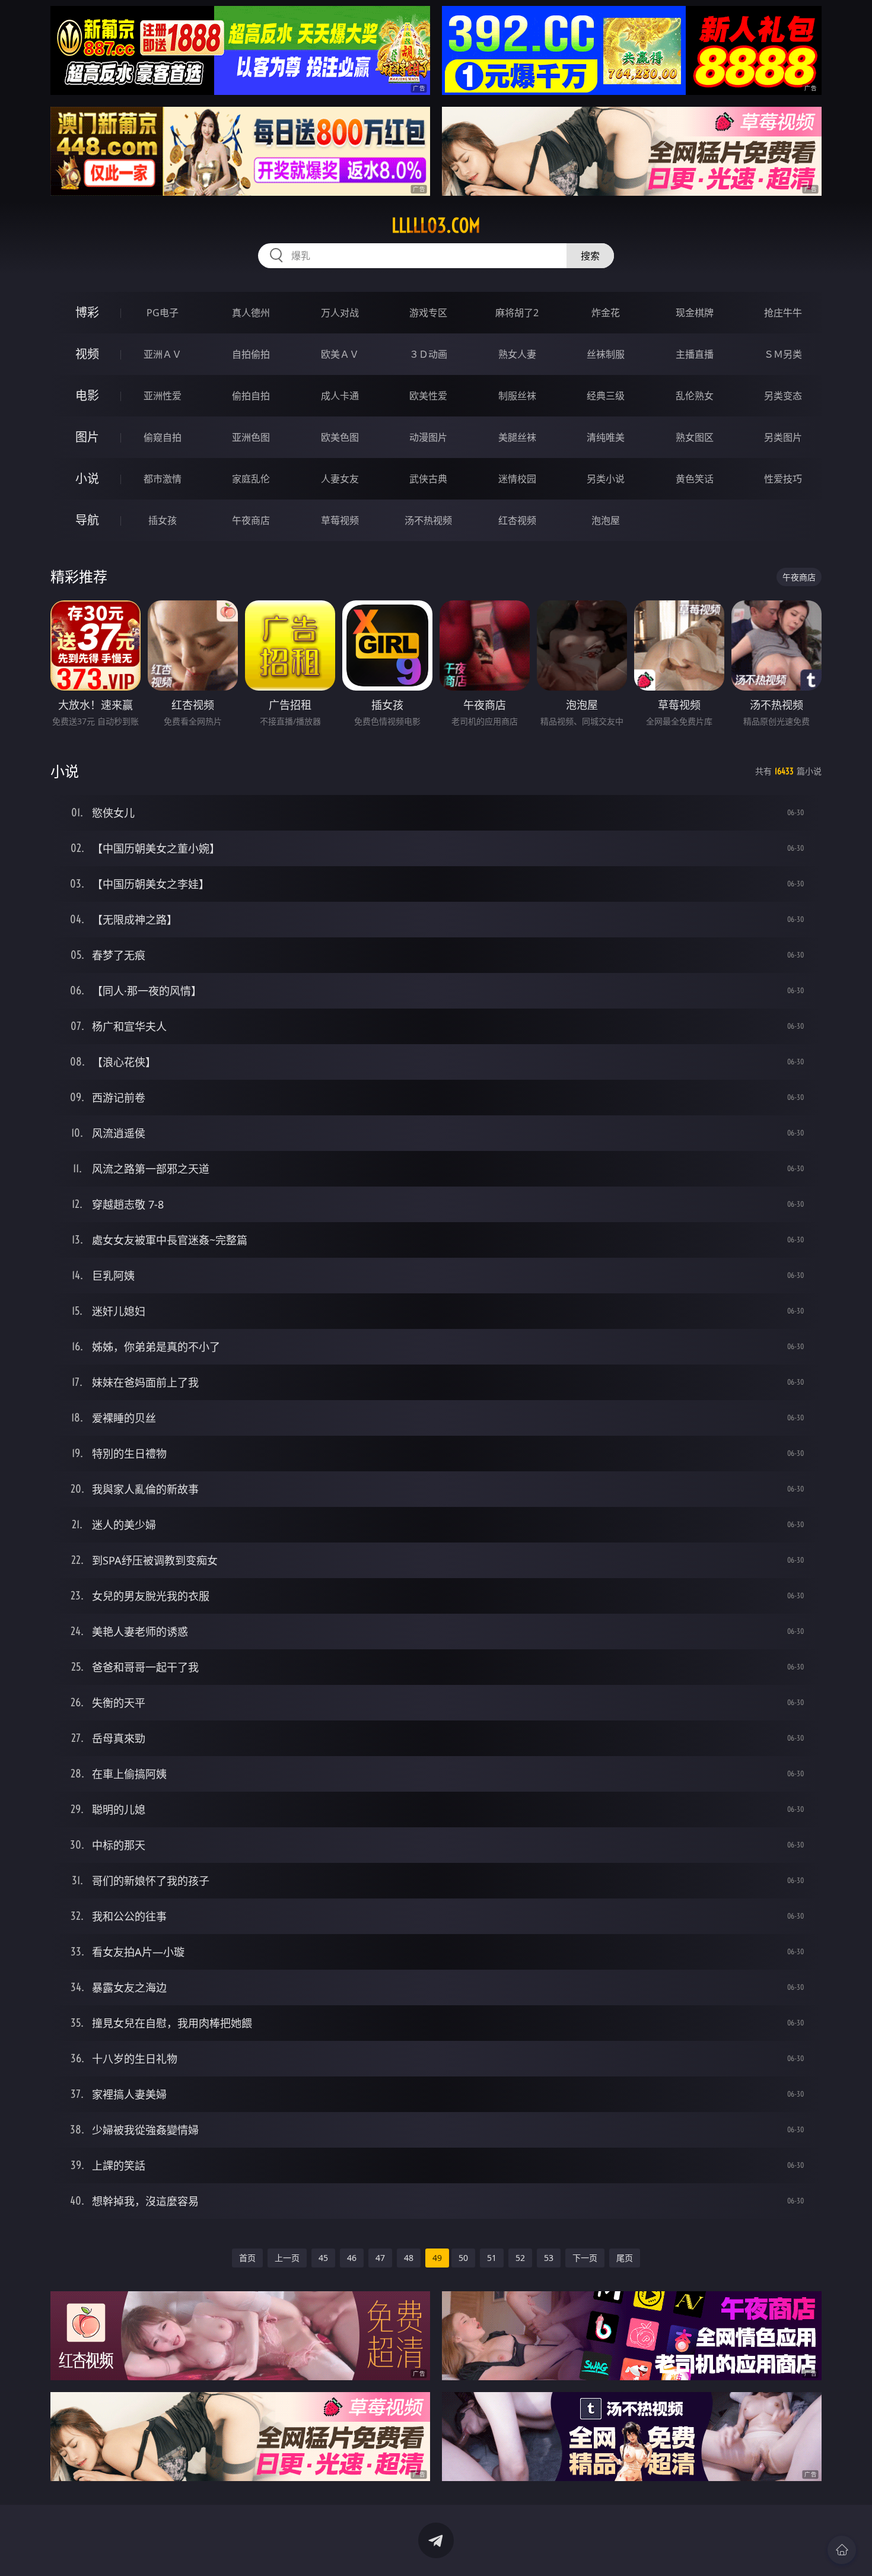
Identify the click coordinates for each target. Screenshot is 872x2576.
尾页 (625, 2258)
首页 (247, 2258)
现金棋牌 (695, 313)
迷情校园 (517, 479)
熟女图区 (695, 437)
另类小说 (606, 479)
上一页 (287, 2258)
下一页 (585, 2258)
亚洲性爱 (163, 396)
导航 (87, 520)
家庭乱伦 (251, 479)
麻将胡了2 (517, 313)
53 (549, 2258)
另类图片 (783, 437)
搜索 (590, 256)
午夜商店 (251, 520)
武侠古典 (428, 479)
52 (520, 2258)
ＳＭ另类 (783, 354)
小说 (87, 478)
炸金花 (606, 313)
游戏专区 (428, 313)
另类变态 (783, 396)
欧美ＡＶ (340, 354)
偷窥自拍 (163, 437)
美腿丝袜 (517, 437)
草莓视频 (340, 520)
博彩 (87, 312)
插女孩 (163, 520)
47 (380, 2258)
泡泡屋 (606, 520)
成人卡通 (340, 396)
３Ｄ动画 (428, 354)
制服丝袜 (517, 396)
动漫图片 (428, 437)
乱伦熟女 (695, 396)
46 (352, 2258)
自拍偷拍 (251, 354)
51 (492, 2258)
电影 (87, 395)
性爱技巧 (783, 479)
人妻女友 (340, 479)
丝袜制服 (606, 354)
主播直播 (695, 354)
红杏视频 (517, 520)
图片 (87, 437)
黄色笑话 (695, 479)
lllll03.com (436, 225)
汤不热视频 (428, 520)
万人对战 (340, 313)
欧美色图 (340, 437)
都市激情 (163, 479)
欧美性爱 (428, 396)
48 (409, 2258)
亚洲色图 (251, 437)
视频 (87, 354)
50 (463, 2258)
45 (323, 2258)
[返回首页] (842, 2550)
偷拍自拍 (251, 396)
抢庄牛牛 (783, 313)
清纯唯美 (606, 437)
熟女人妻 (517, 354)
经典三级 (606, 396)
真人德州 (251, 313)
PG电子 (163, 313)
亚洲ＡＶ (163, 354)
